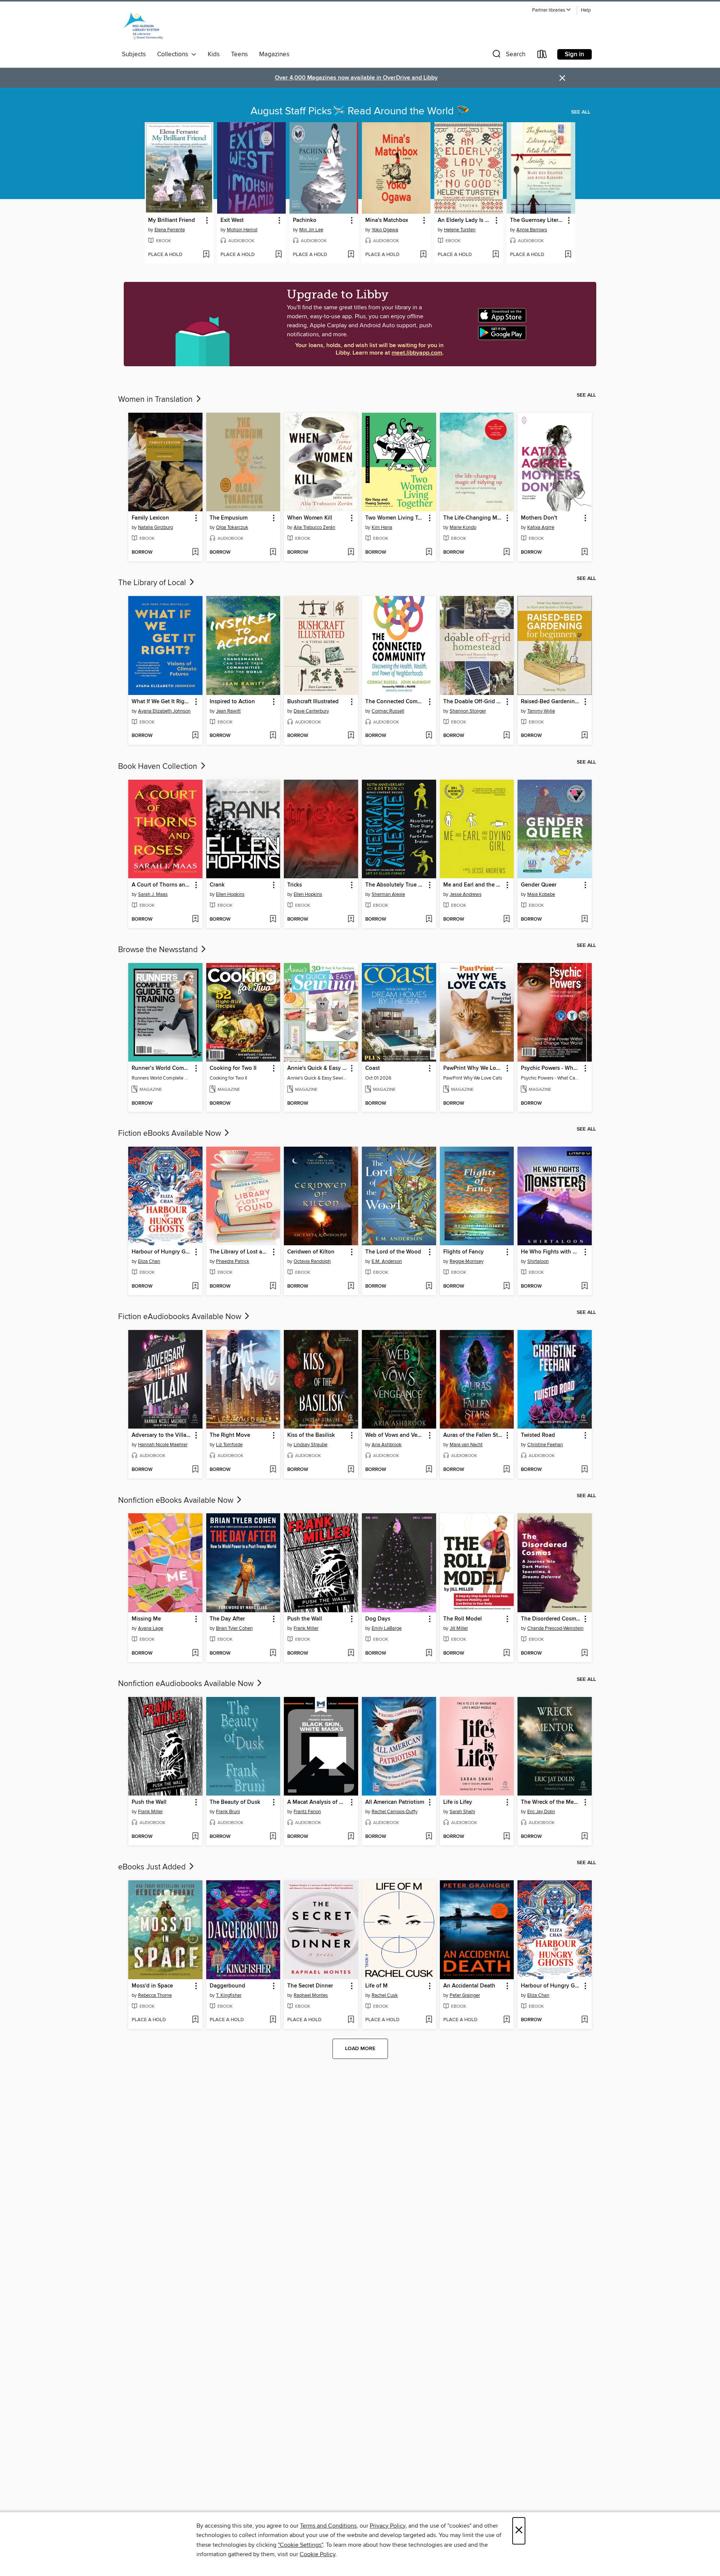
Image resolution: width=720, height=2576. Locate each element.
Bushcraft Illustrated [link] (313, 702)
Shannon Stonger (468, 711)
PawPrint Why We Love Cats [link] (473, 1068)
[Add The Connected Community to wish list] (429, 736)
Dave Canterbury (311, 711)
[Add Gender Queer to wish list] (584, 920)
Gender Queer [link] (539, 885)
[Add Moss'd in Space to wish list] (195, 2020)
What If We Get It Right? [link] (162, 702)
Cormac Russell (388, 711)
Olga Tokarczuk (232, 527)
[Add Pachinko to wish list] (351, 255)
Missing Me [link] (146, 1619)
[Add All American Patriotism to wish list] (429, 1837)
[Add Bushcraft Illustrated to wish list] (351, 736)
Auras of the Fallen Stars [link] (473, 1435)
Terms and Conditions (328, 2526)
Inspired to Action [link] (232, 702)
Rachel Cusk (385, 1995)
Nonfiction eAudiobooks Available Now (187, 1684)
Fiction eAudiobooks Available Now (181, 1317)
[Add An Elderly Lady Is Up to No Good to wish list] (496, 255)
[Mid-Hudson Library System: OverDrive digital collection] (143, 27)
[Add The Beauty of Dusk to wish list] (273, 1837)
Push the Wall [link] (305, 1619)
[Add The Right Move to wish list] (273, 1470)
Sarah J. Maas (153, 894)
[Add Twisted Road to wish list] (584, 1470)
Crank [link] (217, 885)
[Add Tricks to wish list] (351, 920)
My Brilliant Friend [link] (172, 220)
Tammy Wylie (541, 711)
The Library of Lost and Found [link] (240, 1252)
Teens (239, 54)
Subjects (134, 54)
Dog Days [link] (378, 1619)
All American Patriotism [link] (395, 1802)
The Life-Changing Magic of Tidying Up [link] (473, 518)
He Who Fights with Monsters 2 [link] (551, 1252)
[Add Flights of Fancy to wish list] (506, 1287)
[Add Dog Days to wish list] (429, 1653)
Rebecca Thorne (155, 1995)
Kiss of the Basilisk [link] (311, 1435)
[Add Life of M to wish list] (429, 2020)
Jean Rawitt (228, 711)
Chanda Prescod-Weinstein (555, 1628)
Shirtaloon (538, 1261)
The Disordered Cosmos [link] (551, 1619)
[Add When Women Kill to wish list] (351, 553)
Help (586, 10)
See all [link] (581, 112)
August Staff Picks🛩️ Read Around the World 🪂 (360, 111)
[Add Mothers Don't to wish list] (584, 553)
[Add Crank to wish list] (273, 920)
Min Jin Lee (311, 230)
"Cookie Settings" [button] (300, 2545)
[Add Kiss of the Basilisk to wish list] (351, 1470)
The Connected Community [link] (395, 702)
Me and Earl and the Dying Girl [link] (473, 885)
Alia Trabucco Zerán (314, 527)
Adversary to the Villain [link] (161, 1435)
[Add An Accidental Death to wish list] (506, 2020)
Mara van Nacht (466, 1445)
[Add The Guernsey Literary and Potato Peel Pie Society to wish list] (568, 255)
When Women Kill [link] (310, 518)
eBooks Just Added (153, 1867)
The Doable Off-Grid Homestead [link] (473, 702)
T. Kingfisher (229, 1995)
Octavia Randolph (312, 1261)
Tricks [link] (295, 885)
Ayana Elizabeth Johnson (164, 711)
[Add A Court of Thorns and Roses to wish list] (195, 920)
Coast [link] (373, 1068)
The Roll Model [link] (463, 1619)
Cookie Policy (317, 2554)
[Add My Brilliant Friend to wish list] (206, 255)
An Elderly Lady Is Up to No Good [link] (465, 220)
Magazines (274, 54)
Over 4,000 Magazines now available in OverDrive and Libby (356, 78)
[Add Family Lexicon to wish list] (195, 553)
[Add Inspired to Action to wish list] (273, 736)
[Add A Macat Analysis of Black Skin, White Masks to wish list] (351, 1837)
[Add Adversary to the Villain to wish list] (195, 1470)
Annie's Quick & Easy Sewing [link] (317, 1068)
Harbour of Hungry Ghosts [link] (162, 1252)
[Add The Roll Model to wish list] (506, 1653)
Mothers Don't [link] (539, 518)
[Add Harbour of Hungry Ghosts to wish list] (195, 1287)
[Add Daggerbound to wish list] (273, 2020)
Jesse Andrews (466, 894)
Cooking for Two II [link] (233, 1068)
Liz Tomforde (229, 1445)
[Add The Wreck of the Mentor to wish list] (584, 1837)
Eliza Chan (149, 1261)
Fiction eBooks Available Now (170, 1134)
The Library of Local (153, 583)
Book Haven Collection (159, 767)
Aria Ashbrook (387, 1445)
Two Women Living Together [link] (395, 518)
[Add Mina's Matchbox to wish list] (423, 255)
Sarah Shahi (462, 1812)
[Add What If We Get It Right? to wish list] (195, 736)
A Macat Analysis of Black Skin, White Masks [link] (317, 1802)
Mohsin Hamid (242, 230)
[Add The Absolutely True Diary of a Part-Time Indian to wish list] (429, 920)
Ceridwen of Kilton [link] (311, 1252)
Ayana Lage (151, 1628)
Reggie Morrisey (466, 1261)
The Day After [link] (227, 1619)
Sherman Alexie (388, 894)
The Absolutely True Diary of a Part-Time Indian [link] (395, 885)
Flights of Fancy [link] (463, 1252)
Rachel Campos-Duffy (394, 1812)
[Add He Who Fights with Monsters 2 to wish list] (584, 1287)
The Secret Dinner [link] (310, 1986)
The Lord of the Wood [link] (393, 1252)
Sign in (574, 54)
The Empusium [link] (229, 518)
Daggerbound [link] (227, 1986)
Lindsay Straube (310, 1445)
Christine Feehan (545, 1445)
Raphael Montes (311, 1995)
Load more (360, 2049)
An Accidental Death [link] (469, 1986)
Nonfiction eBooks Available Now (177, 1501)
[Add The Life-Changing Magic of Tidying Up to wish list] (506, 553)
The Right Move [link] (230, 1435)
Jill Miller (459, 1628)
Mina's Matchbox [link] (387, 220)
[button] (552, 10)
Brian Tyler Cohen (234, 1628)
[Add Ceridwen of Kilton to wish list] (351, 1287)
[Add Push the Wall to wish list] (351, 1653)
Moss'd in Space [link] (152, 1986)
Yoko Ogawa (385, 230)
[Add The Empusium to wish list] (273, 553)
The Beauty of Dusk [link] (235, 1802)
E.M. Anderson (387, 1261)
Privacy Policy (388, 2526)
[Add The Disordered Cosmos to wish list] (584, 1653)
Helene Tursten (460, 230)
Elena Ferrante (170, 230)
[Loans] (542, 56)
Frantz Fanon (307, 1812)
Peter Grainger (465, 1995)
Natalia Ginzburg (155, 527)
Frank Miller (306, 1628)
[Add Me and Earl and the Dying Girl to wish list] (506, 920)
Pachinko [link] (305, 220)
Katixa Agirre (541, 527)
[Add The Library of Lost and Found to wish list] (273, 1287)
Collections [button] (174, 54)
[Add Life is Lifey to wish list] (506, 1837)
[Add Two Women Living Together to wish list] (429, 553)
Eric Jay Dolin (541, 1812)
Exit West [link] (232, 220)
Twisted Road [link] (538, 1435)
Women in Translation (156, 400)
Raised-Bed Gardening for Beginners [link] (551, 702)
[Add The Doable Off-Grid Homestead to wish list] (506, 736)
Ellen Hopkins (230, 894)
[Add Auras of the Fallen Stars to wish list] (506, 1470)
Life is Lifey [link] (458, 1802)
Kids (214, 54)
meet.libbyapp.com (417, 353)
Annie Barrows (532, 230)
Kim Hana (382, 527)
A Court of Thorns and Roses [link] (162, 885)
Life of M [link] (376, 1986)
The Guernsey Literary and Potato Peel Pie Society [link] (537, 220)
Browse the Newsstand (159, 950)
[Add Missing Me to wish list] (195, 1653)
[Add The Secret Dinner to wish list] (351, 2020)
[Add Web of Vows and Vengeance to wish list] (429, 1470)
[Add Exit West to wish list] (278, 255)
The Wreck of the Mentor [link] (551, 1802)
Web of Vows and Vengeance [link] (395, 1435)
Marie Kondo (463, 527)
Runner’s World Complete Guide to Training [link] (162, 1068)
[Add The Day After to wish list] (273, 1653)
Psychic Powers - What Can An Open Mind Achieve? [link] (551, 1068)
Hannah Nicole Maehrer (163, 1445)
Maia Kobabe (541, 894)
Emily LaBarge (387, 1628)
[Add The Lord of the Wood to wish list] (429, 1287)
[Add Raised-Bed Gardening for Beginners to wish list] (584, 736)
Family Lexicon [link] (150, 518)
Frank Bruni (228, 1812)
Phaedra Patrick (233, 1261)
